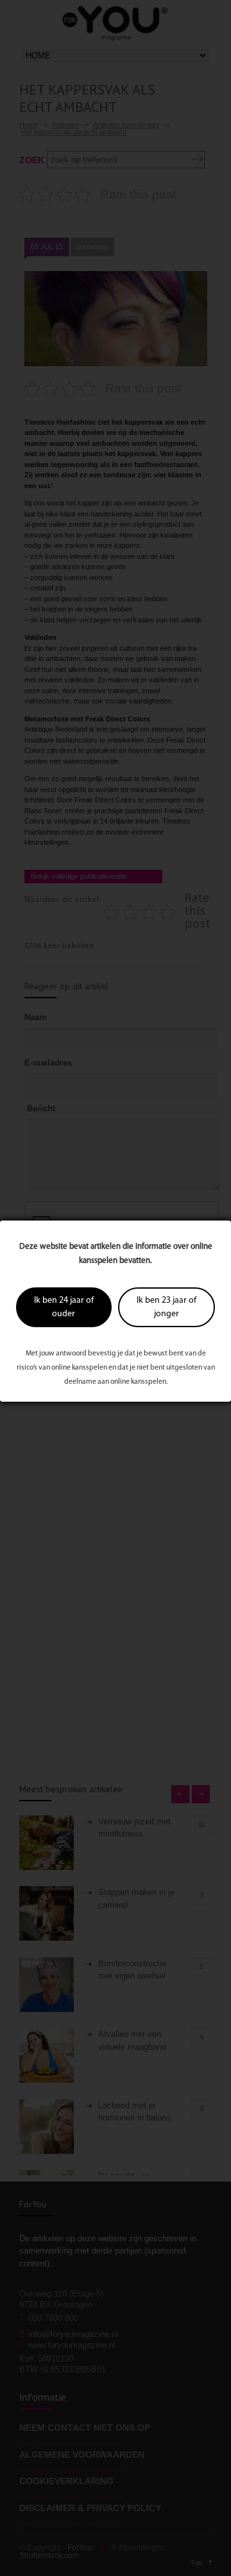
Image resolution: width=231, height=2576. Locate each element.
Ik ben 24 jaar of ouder (64, 1307)
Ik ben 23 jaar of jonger (167, 1307)
